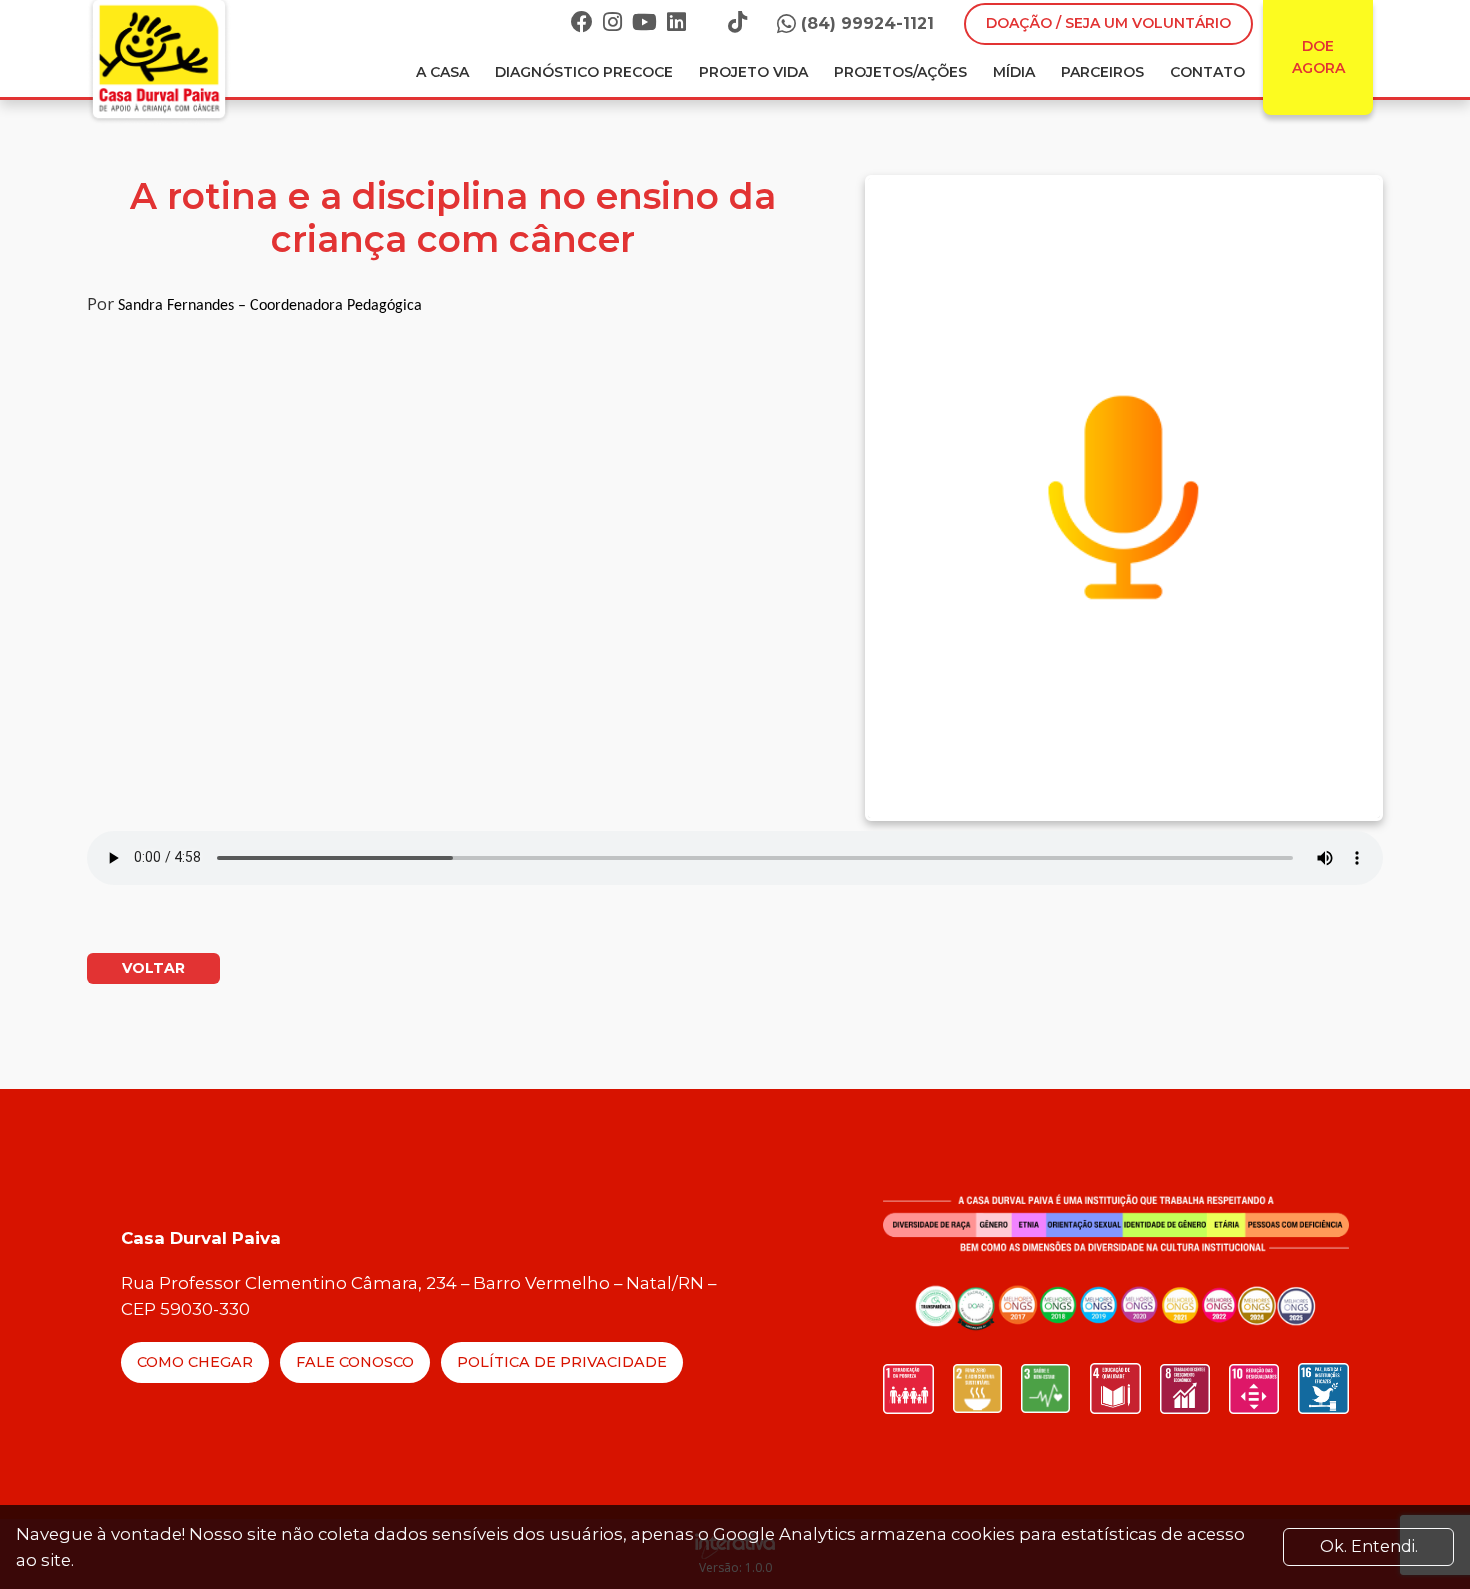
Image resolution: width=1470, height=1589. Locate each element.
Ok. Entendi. (1369, 1546)
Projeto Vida (753, 72)
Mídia (1014, 72)
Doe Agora (1318, 57)
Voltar (153, 968)
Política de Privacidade (562, 1362)
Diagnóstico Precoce (584, 72)
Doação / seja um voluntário (1108, 23)
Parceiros (1102, 72)
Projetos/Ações (900, 72)
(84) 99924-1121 (867, 23)
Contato (1207, 72)
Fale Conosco (355, 1362)
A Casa (442, 72)
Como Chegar (195, 1362)
